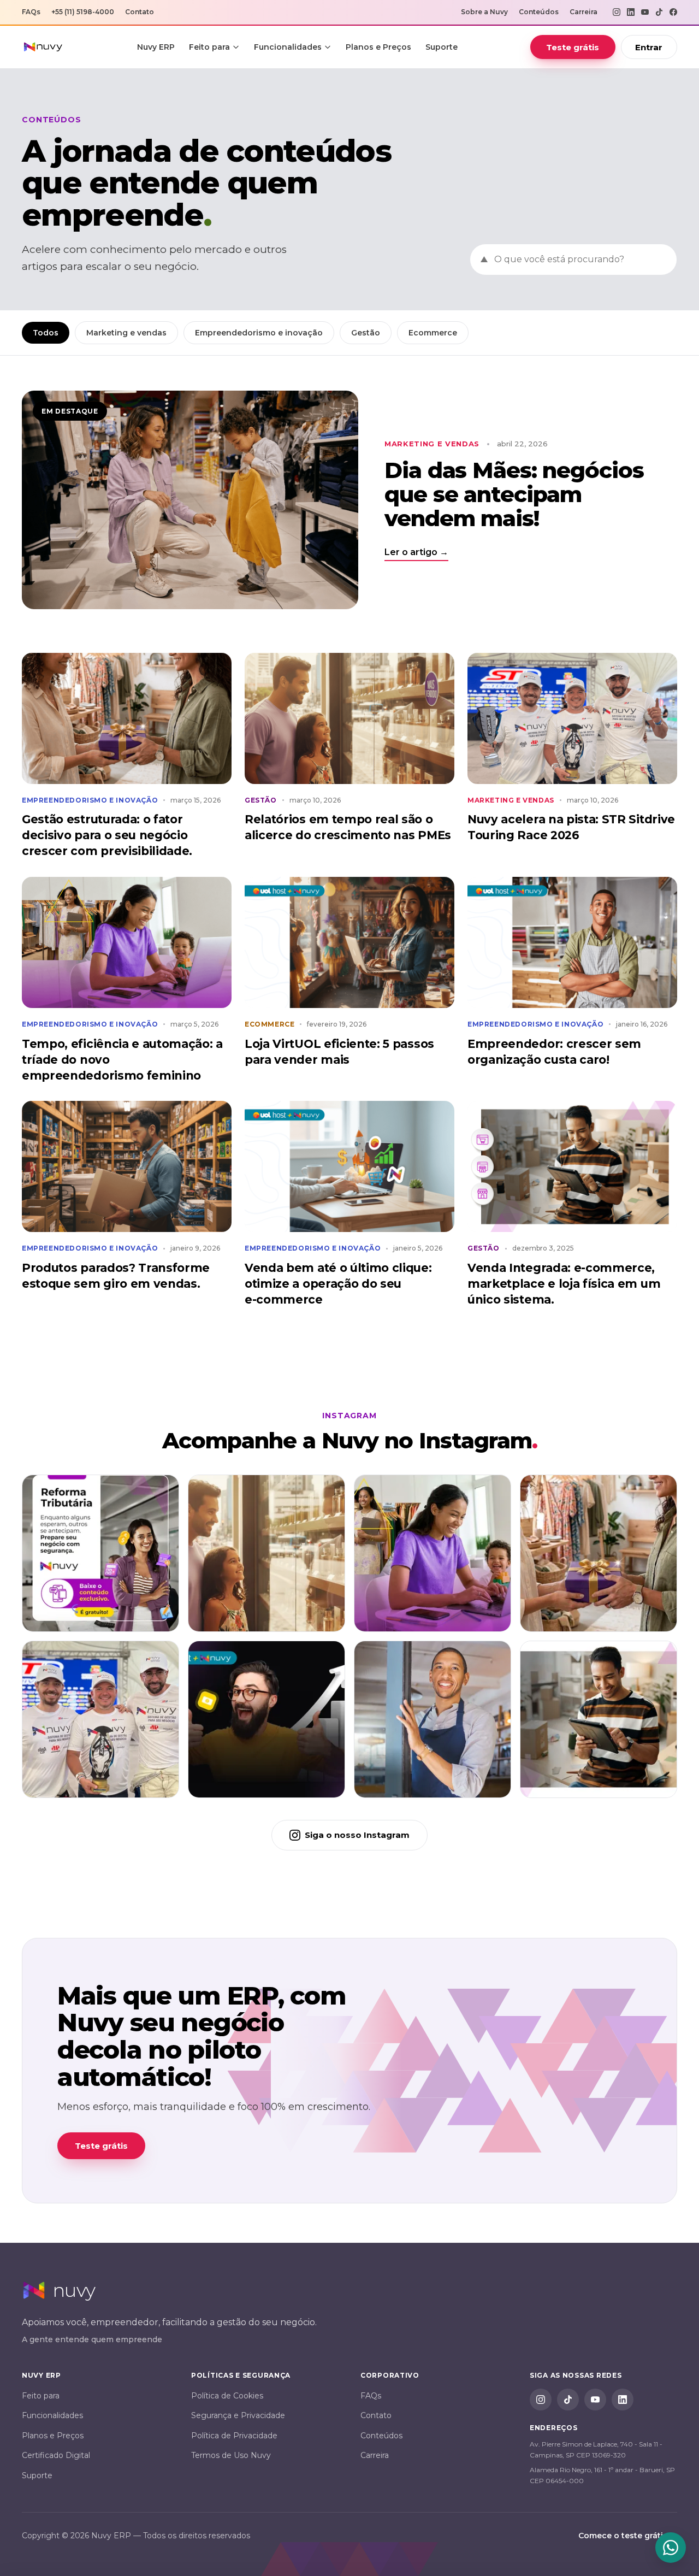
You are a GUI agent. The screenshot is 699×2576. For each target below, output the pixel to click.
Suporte (442, 47)
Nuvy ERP (156, 47)
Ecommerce (433, 333)
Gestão (366, 333)
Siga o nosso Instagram (357, 1835)
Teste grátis (573, 47)
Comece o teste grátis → (628, 2536)
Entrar (649, 47)
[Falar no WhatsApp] (671, 2548)
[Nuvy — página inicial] (43, 47)
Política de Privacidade (234, 2436)
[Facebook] (673, 12)
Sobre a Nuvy (484, 12)
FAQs (31, 12)
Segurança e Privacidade (238, 2415)
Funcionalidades (288, 47)
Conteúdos (539, 12)
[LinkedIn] (631, 12)
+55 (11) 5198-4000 (83, 12)
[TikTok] (659, 12)
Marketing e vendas (126, 333)
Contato (140, 12)
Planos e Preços (378, 47)
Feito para (209, 47)
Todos (46, 333)
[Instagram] (617, 12)
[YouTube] (645, 12)
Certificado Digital (56, 2455)
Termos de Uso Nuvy (231, 2455)
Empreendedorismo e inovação (259, 333)
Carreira (584, 12)
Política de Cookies (227, 2396)
